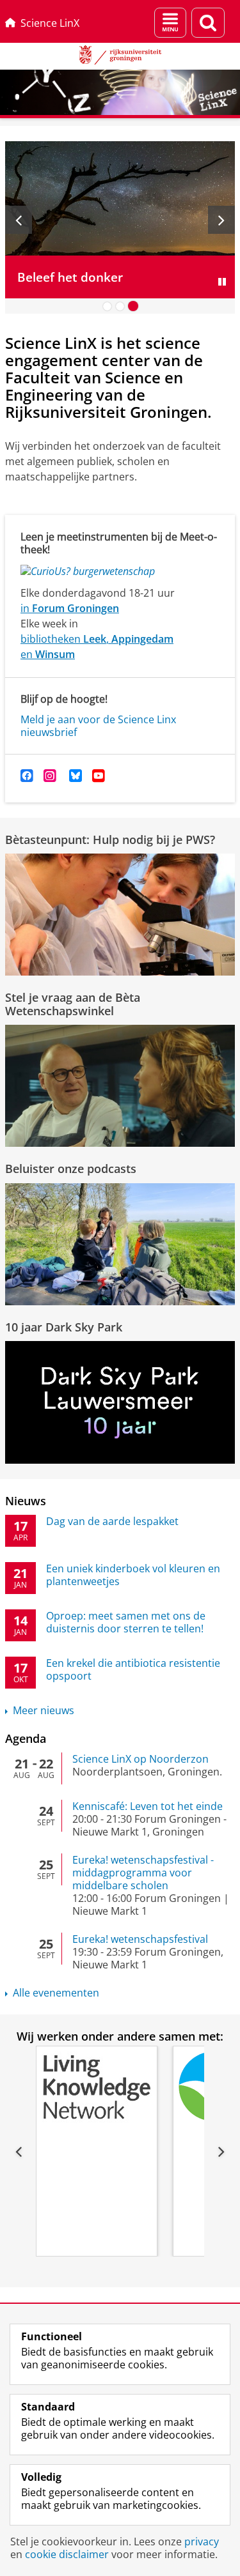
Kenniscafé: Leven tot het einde (148, 1806)
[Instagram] (50, 776)
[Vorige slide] (19, 220)
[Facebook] (27, 776)
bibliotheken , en (97, 647)
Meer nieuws (44, 1710)
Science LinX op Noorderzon (140, 1759)
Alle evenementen (56, 1993)
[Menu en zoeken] (170, 23)
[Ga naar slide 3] (133, 306)
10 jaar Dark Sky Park (64, 1327)
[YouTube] (99, 776)
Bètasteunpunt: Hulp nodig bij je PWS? (110, 839)
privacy (202, 2541)
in (70, 608)
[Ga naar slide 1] (108, 306)
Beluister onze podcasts (71, 1169)
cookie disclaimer (67, 2554)
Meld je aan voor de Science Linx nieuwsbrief (98, 726)
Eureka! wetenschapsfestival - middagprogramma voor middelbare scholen (143, 1873)
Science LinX (50, 23)
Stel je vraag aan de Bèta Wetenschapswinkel (73, 1004)
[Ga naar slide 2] (120, 306)
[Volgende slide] (221, 220)
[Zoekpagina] (208, 23)
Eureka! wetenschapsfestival (140, 1939)
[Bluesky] (76, 776)
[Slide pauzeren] (222, 282)
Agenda (26, 1738)
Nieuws (26, 1501)
